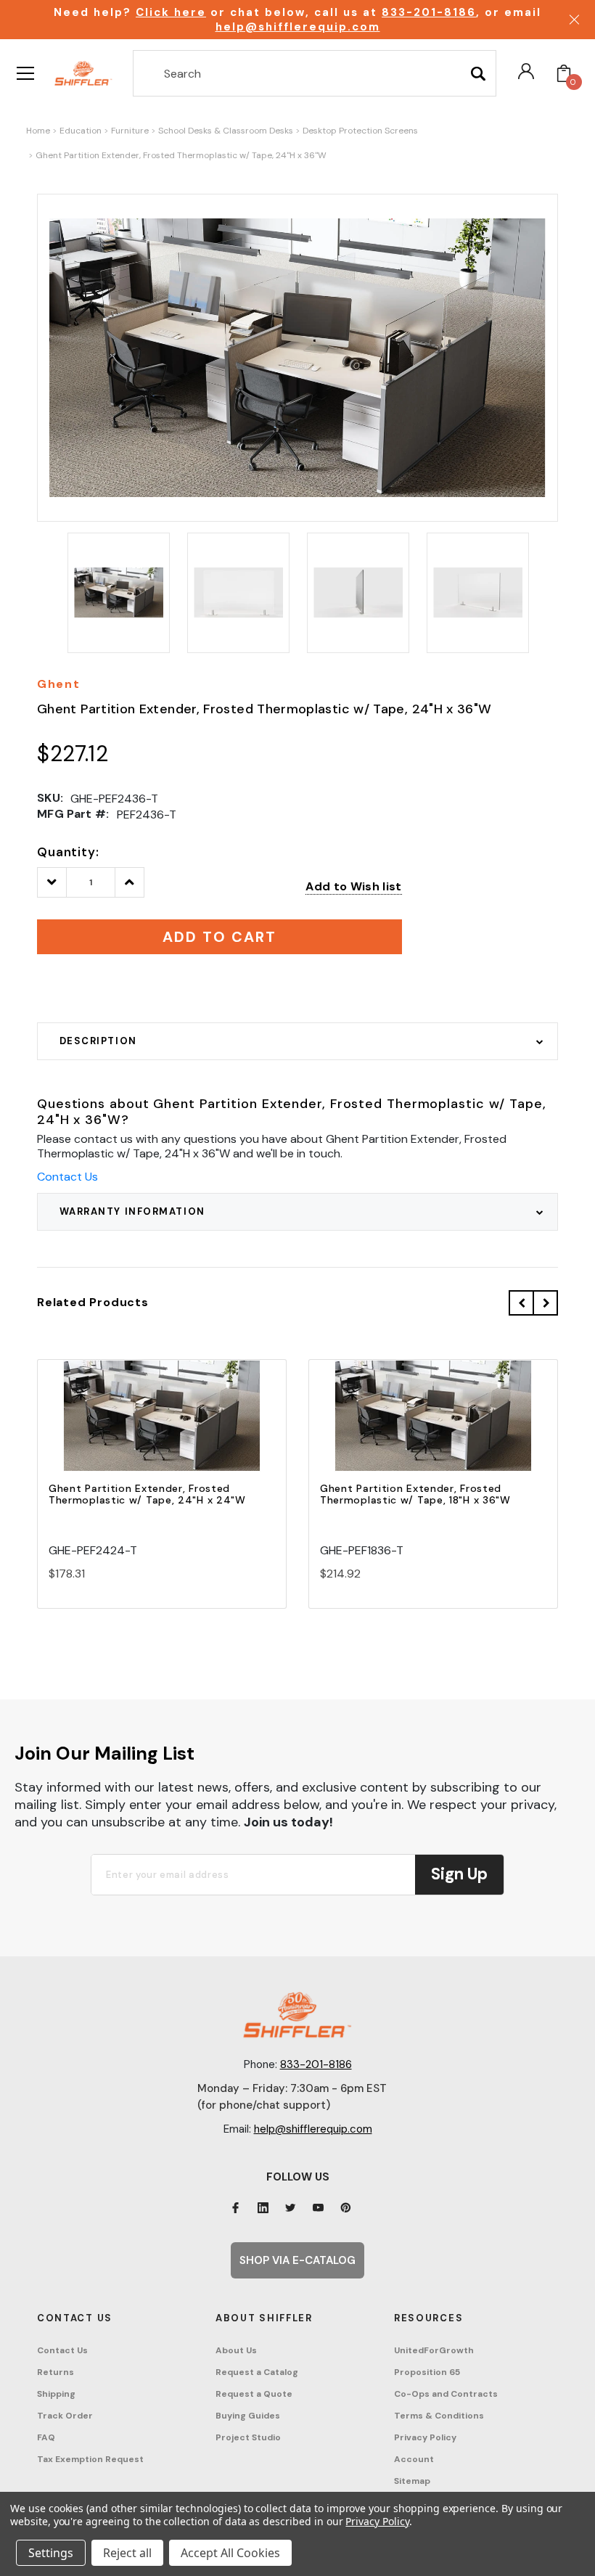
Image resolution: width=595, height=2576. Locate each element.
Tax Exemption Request (90, 2459)
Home (38, 131)
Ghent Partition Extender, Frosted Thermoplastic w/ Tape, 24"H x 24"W (147, 1494)
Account (414, 2459)
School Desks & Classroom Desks (226, 131)
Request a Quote (254, 2394)
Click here (171, 12)
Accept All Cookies (230, 2553)
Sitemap (412, 2481)
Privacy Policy (425, 2437)
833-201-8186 (429, 12)
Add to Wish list (353, 886)
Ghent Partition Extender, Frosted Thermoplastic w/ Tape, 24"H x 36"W (181, 155)
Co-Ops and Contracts (446, 2394)
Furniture (130, 131)
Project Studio (248, 2437)
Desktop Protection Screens (360, 131)
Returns (56, 2372)
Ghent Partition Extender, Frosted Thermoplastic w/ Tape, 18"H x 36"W (415, 1494)
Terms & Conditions (439, 2416)
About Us (236, 2350)
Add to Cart (162, 1428)
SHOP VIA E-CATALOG (297, 2260)
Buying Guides (248, 2416)
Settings (51, 2553)
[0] (564, 73)
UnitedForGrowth (434, 2350)
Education (81, 131)
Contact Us (67, 1177)
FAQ (46, 2437)
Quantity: (68, 852)
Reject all (127, 2553)
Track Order (65, 2416)
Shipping (56, 2394)
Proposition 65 (427, 2372)
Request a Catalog (257, 2372)
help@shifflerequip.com (298, 27)
